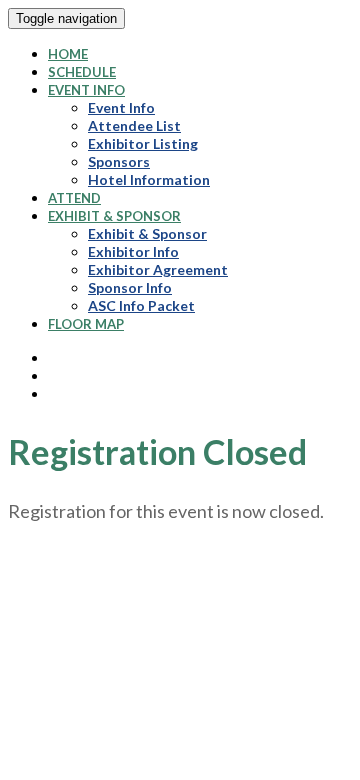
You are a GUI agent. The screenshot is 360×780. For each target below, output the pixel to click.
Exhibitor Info (133, 251)
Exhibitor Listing (143, 143)
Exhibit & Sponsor (114, 216)
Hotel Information (149, 179)
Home (68, 54)
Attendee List (134, 125)
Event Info (86, 90)
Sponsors (119, 161)
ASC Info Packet (141, 305)
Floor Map (86, 324)
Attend (74, 198)
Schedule (82, 72)
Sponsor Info (130, 287)
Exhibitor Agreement (158, 269)
